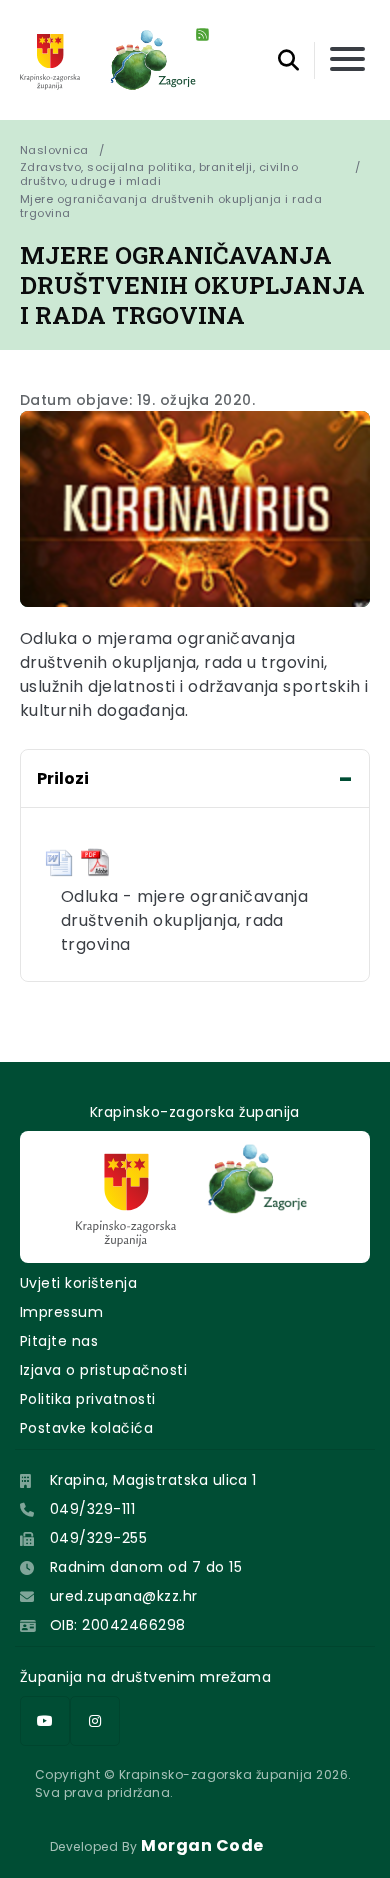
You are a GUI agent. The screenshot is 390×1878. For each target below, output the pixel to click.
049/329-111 (92, 1509)
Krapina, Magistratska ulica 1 (153, 1480)
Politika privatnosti (88, 1399)
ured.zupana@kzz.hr (124, 1596)
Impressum (61, 1312)
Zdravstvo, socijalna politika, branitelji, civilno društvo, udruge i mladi (159, 174)
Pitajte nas (59, 1341)
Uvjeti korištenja (78, 1283)
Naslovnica (54, 150)
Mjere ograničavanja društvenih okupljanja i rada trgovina (173, 206)
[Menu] (347, 60)
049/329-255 (98, 1538)
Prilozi (63, 778)
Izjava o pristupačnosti (103, 1370)
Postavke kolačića (86, 1428)
